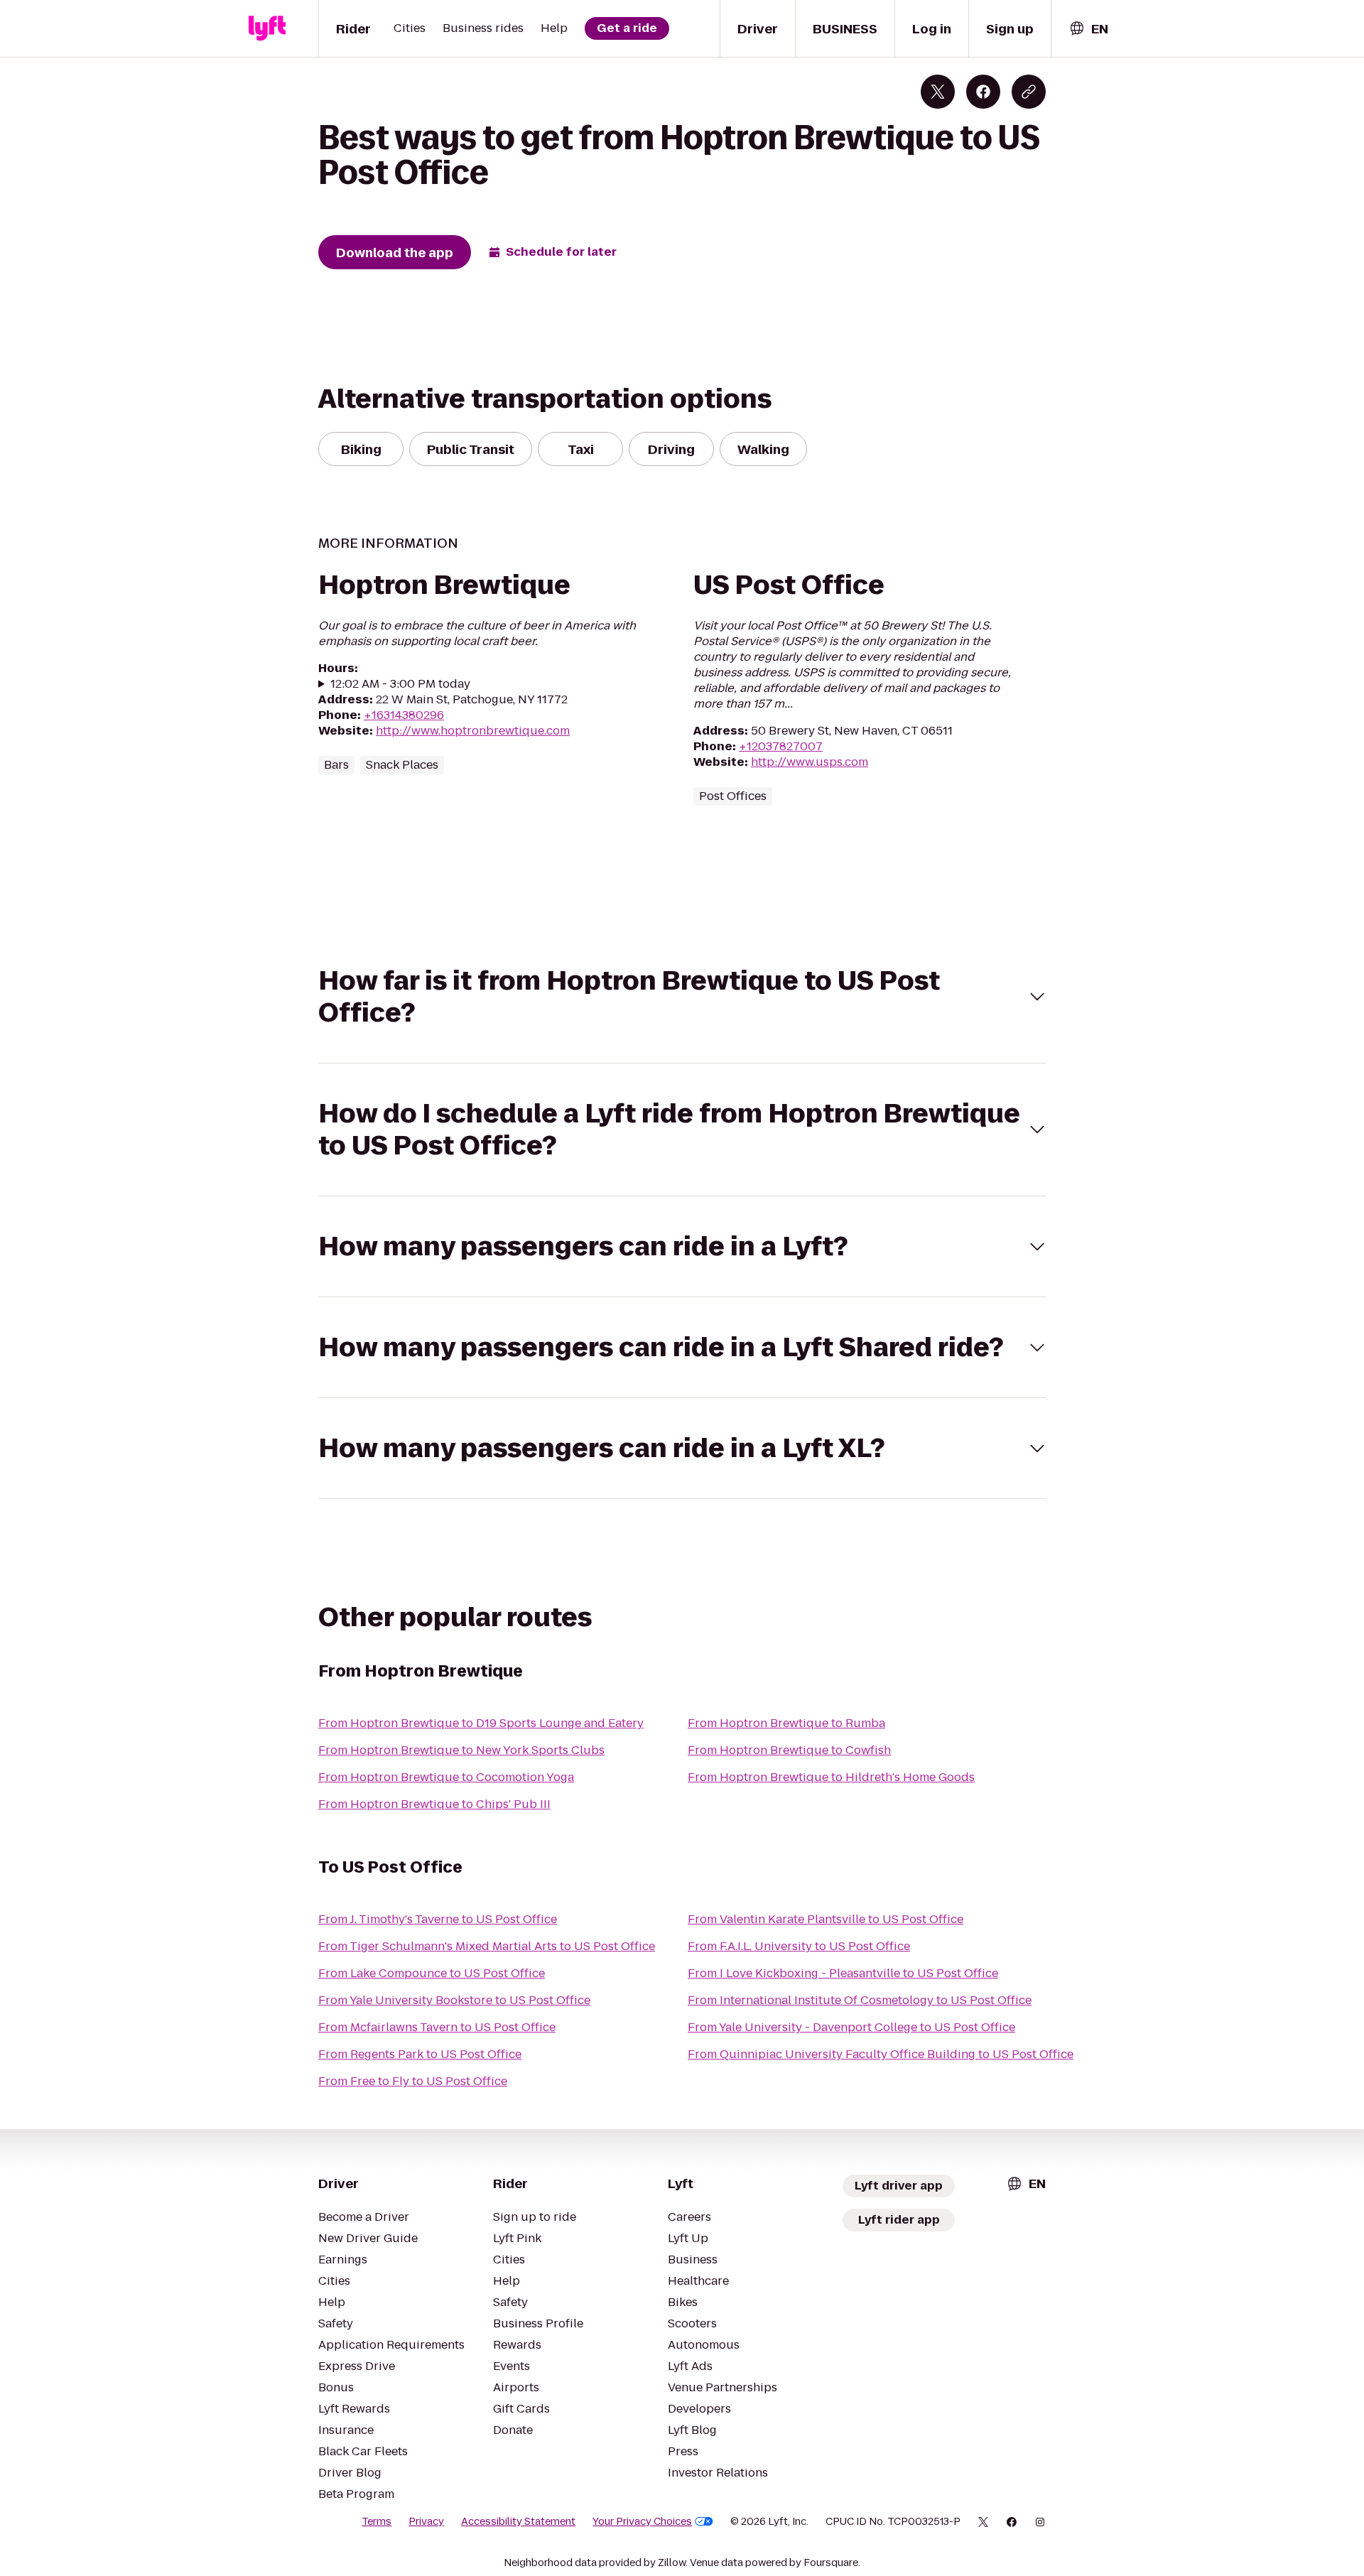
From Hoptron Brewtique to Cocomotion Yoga (446, 1777)
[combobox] (1088, 29)
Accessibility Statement (518, 2521)
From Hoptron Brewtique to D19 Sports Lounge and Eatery (481, 1723)
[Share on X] (938, 92)
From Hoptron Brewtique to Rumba (786, 1723)
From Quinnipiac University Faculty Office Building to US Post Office (881, 2054)
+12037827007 (781, 746)
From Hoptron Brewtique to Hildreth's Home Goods (831, 1777)
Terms (377, 2521)
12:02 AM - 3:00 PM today (400, 684)
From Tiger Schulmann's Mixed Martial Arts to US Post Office (487, 1946)
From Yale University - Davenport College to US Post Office (851, 2027)
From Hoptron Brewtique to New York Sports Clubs (461, 1750)
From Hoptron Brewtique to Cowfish (789, 1750)
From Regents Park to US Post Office (420, 2054)
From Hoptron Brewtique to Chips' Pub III (434, 1804)
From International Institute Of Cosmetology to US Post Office (860, 2000)
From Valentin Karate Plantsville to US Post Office (826, 1919)
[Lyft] (267, 28)
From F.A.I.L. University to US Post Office (799, 1946)
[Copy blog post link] (1029, 92)
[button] (682, 997)
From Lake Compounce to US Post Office (432, 1973)
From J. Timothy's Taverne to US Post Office (438, 1919)
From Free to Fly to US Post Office (413, 2081)
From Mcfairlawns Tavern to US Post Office (437, 2027)
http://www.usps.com (810, 762)
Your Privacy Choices (642, 2521)
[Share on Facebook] (983, 92)
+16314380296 (404, 715)
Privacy (426, 2521)
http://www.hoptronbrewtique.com (473, 731)
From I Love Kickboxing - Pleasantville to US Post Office (843, 1973)
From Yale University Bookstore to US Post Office (454, 2000)
